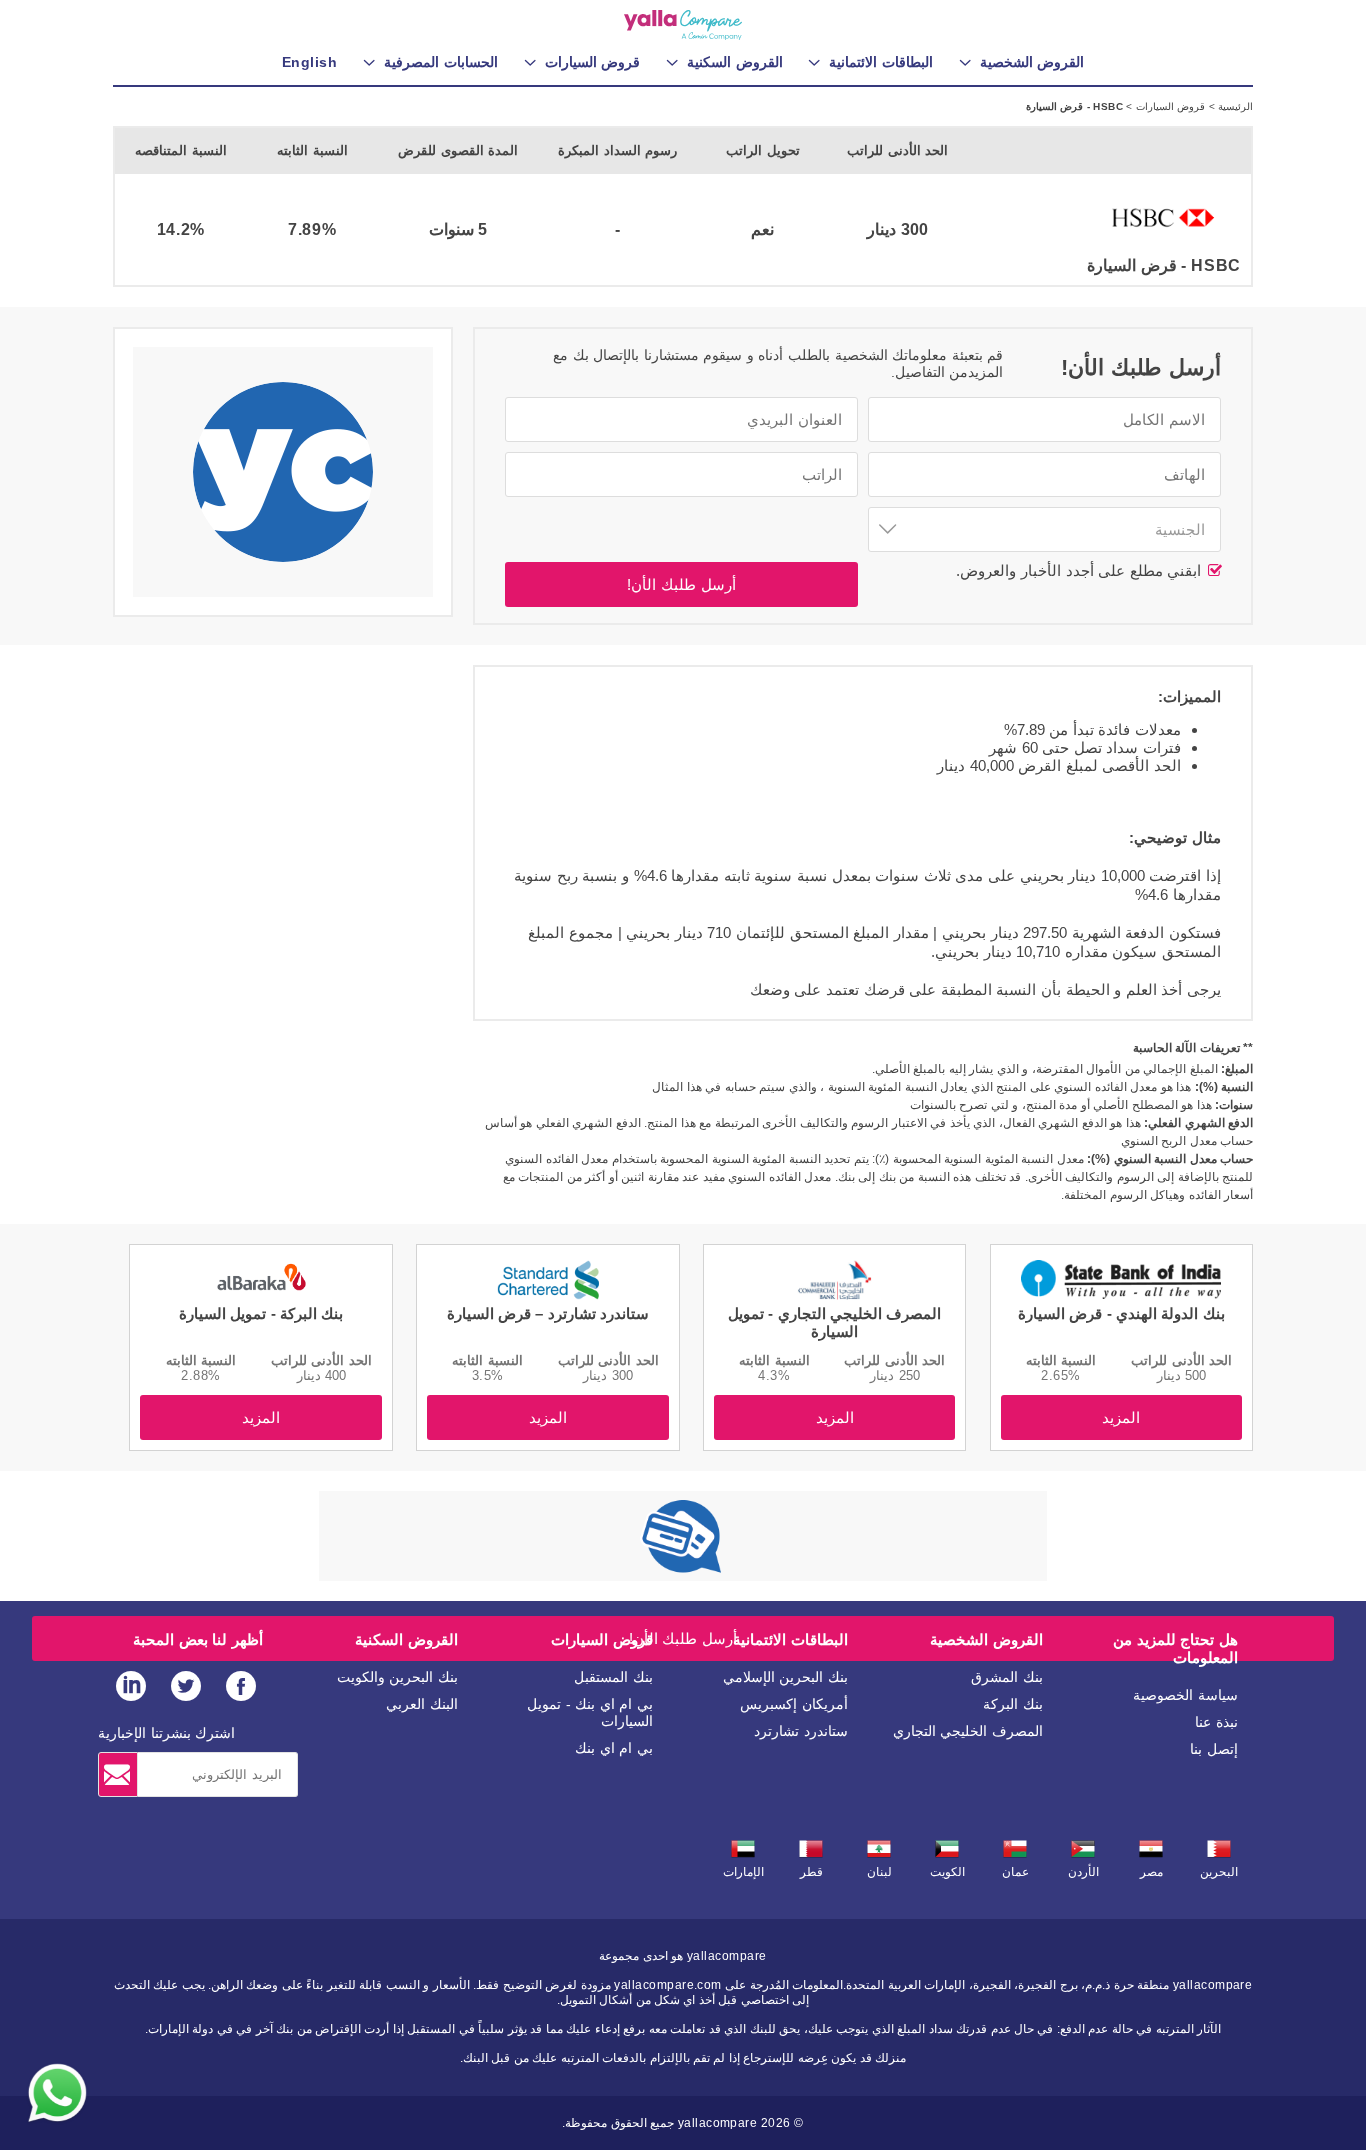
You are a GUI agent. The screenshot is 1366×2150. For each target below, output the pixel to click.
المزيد (1121, 1417)
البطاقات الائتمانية (790, 1639)
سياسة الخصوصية (1185, 1695)
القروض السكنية (406, 1639)
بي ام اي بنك (614, 1748)
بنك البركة (1013, 1704)
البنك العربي (422, 1704)
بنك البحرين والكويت (397, 1677)
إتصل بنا (1214, 1749)
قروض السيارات (1168, 106)
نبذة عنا (1216, 1722)
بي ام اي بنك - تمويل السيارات (590, 1712)
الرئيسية (1234, 106)
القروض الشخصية (986, 1639)
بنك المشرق (1007, 1677)
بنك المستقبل (613, 1677)
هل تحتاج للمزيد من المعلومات (1175, 1648)
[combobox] (1044, 529)
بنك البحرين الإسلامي (785, 1677)
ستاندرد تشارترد (801, 1731)
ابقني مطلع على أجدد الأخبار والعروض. (1081, 570)
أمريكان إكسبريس (794, 1704)
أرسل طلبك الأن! (681, 584)
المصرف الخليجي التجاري (968, 1731)
